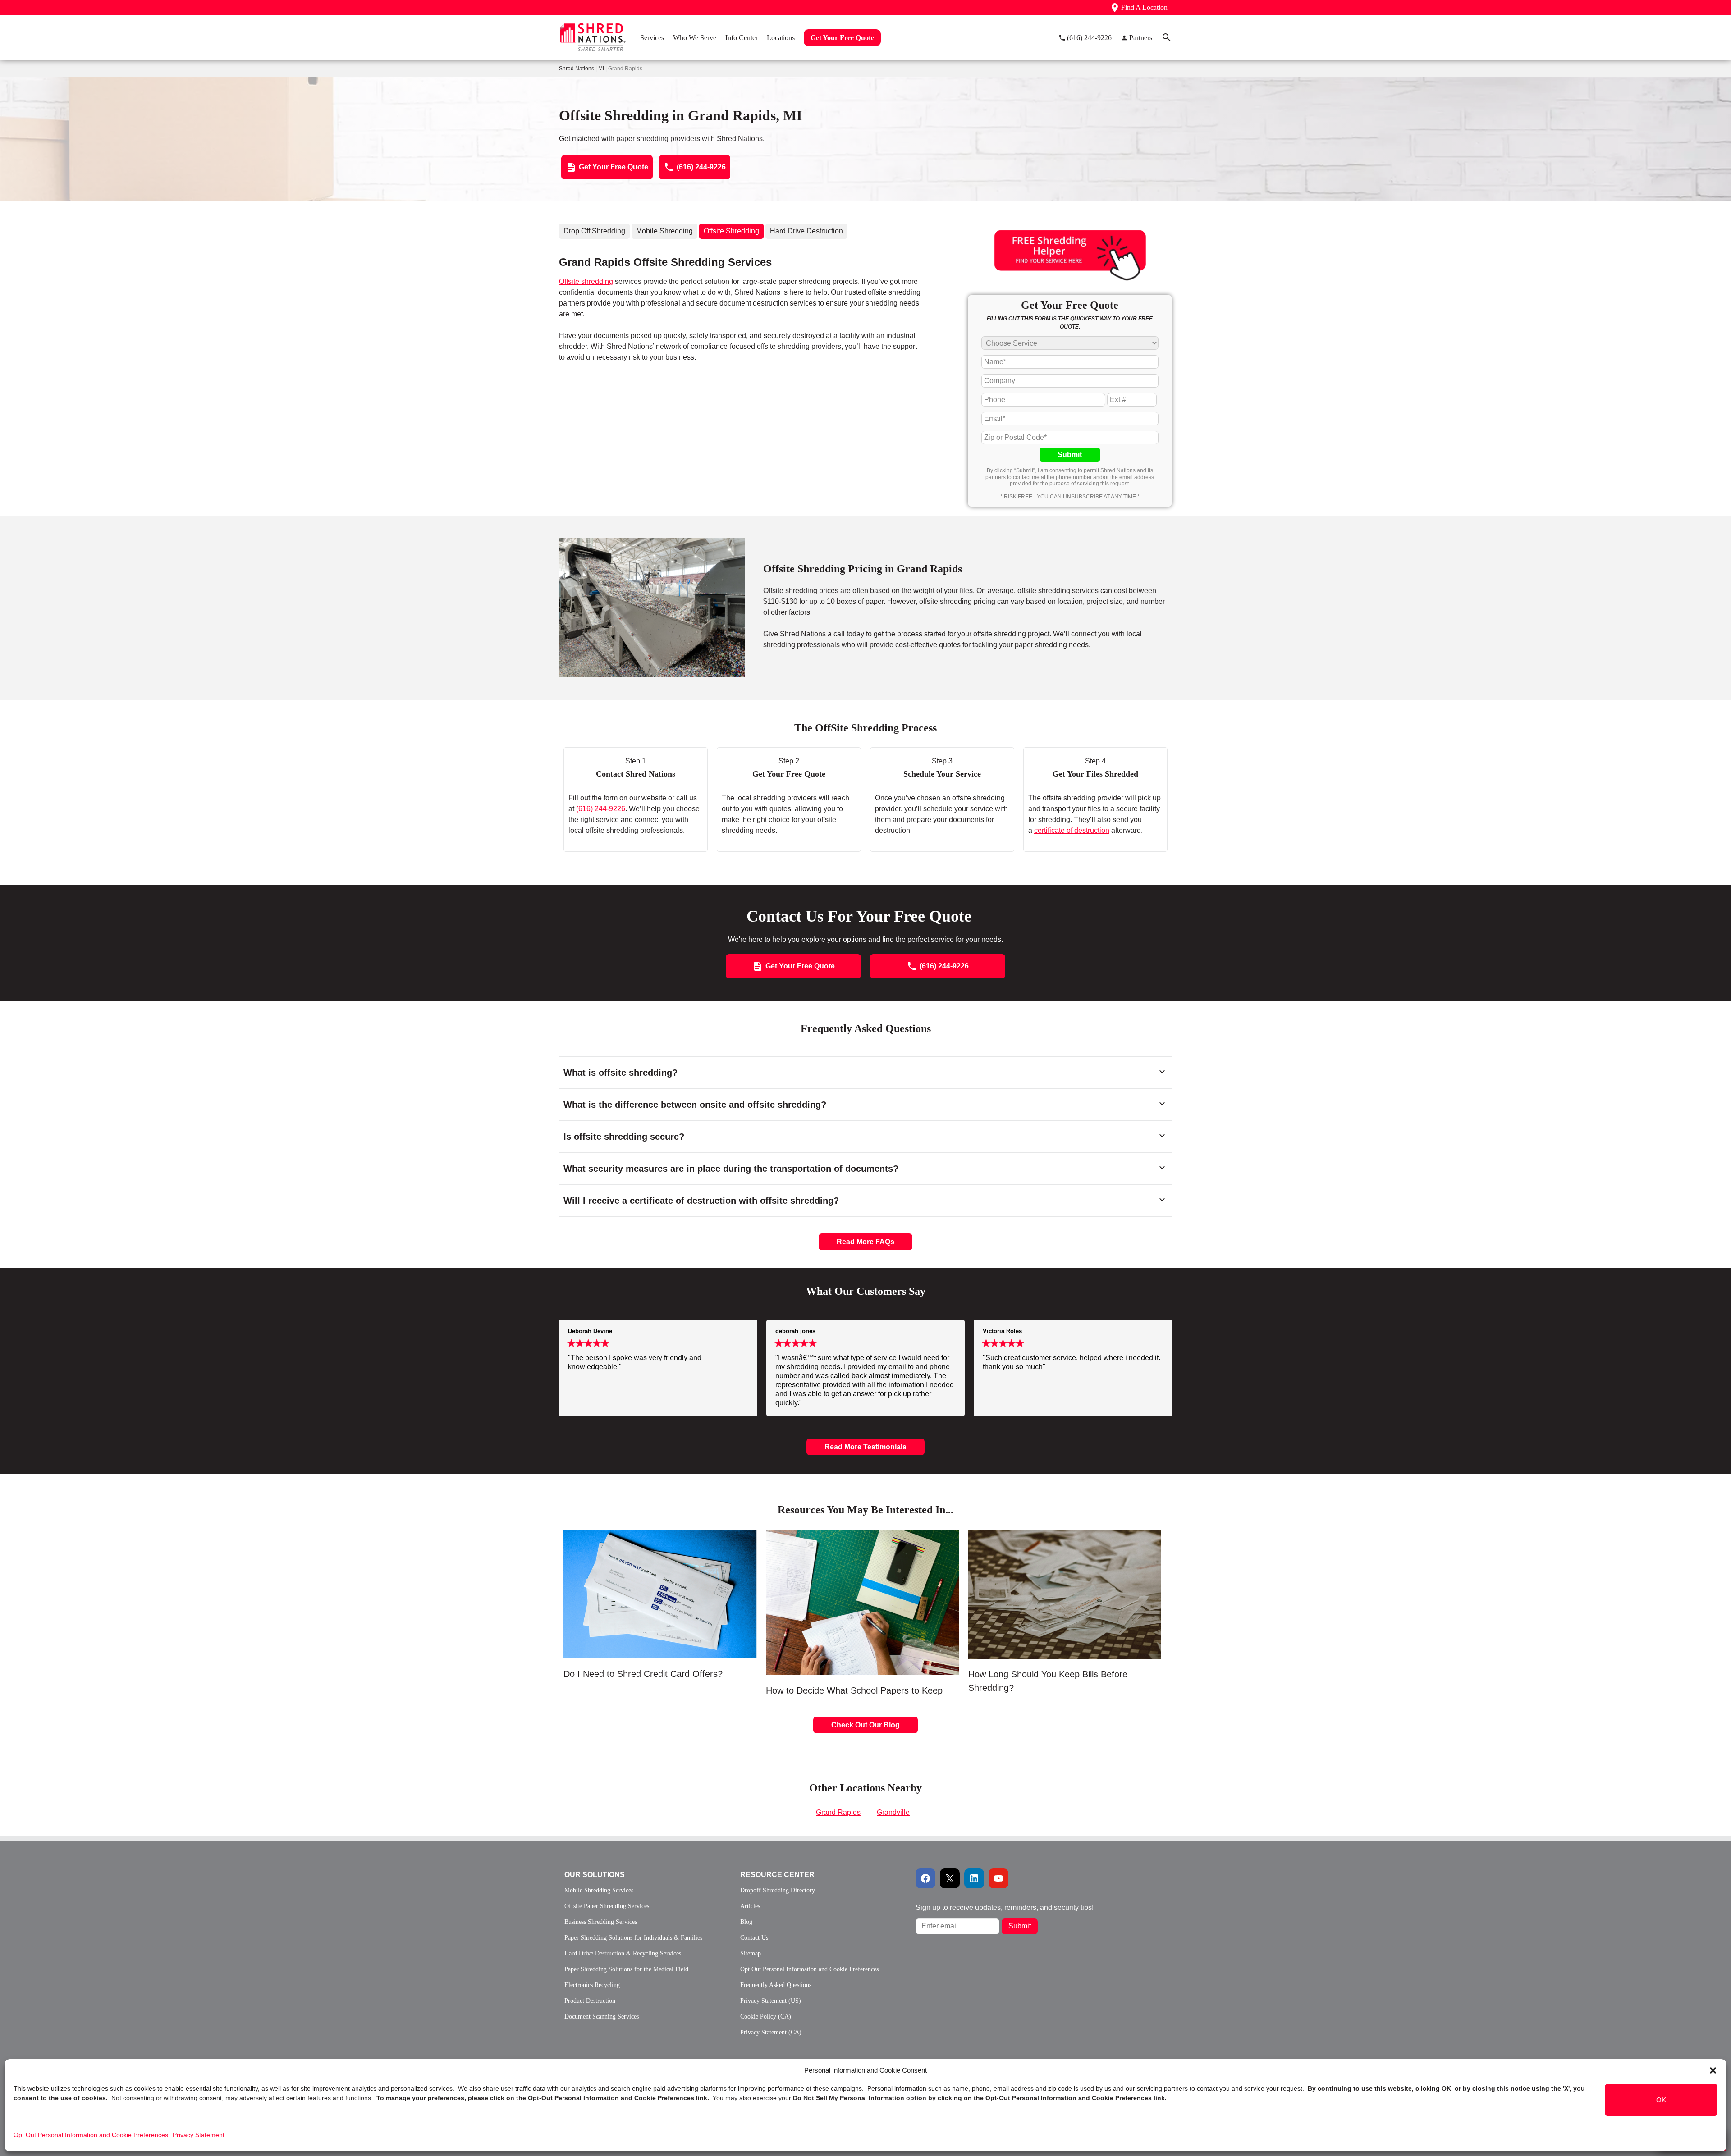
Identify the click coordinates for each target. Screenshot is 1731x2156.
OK (1661, 2100)
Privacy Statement (199, 2135)
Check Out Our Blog (865, 1725)
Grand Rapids (838, 1812)
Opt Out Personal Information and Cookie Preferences (91, 2135)
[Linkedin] (974, 1878)
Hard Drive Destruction (806, 231)
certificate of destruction (1072, 830)
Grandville (893, 1812)
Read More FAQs (865, 1242)
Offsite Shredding (731, 231)
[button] (1713, 2070)
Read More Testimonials (865, 1447)
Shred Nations (577, 69)
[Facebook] (925, 1878)
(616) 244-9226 (601, 809)
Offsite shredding (586, 281)
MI (601, 69)
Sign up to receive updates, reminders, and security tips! (1005, 1907)
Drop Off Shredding (594, 231)
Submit (1070, 454)
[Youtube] (998, 1878)
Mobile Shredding (664, 231)
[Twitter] (950, 1878)
